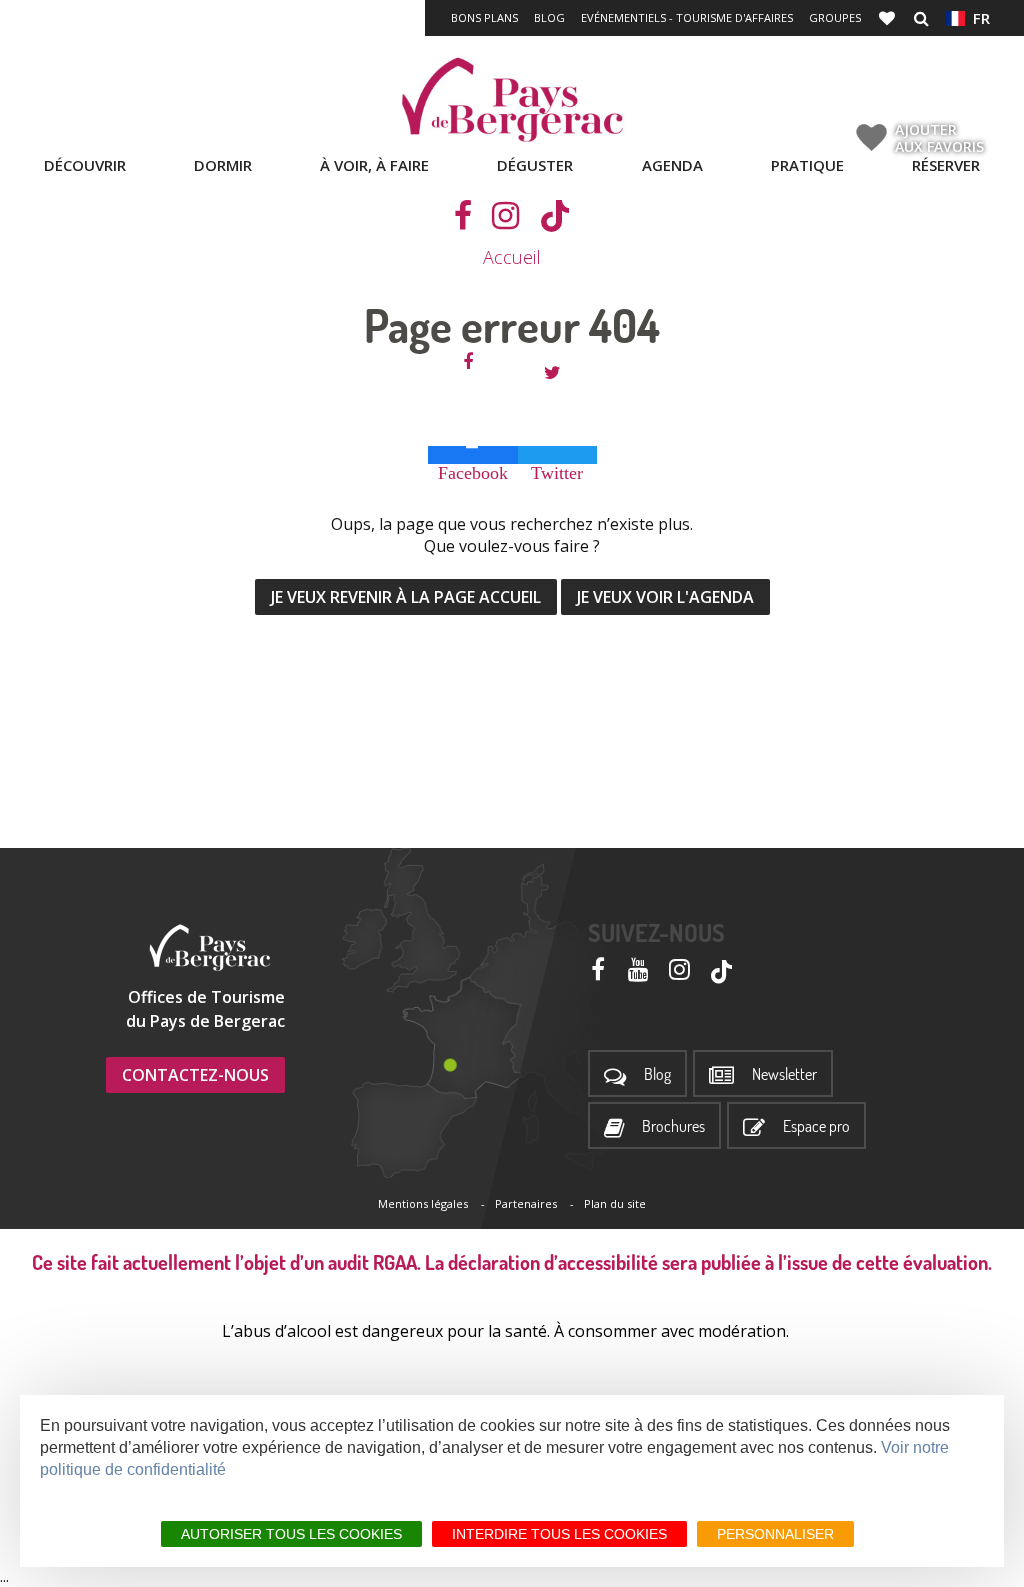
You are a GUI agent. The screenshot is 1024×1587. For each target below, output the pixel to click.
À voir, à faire (374, 165)
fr (977, 18)
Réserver (946, 165)
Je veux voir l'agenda (665, 597)
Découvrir (85, 165)
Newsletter (784, 1074)
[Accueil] (512, 100)
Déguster (535, 165)
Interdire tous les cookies (559, 1534)
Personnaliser (775, 1534)
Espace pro (816, 1126)
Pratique (807, 165)
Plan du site (615, 1203)
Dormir (223, 165)
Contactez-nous (195, 1075)
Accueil (512, 257)
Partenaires (526, 1203)
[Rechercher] (921, 18)
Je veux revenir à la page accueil (406, 597)
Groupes (835, 17)
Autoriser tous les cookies (291, 1534)
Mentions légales (423, 1203)
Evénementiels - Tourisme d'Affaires (687, 17)
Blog (549, 17)
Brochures (673, 1126)
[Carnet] (889, 18)
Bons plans (484, 17)
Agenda (672, 165)
